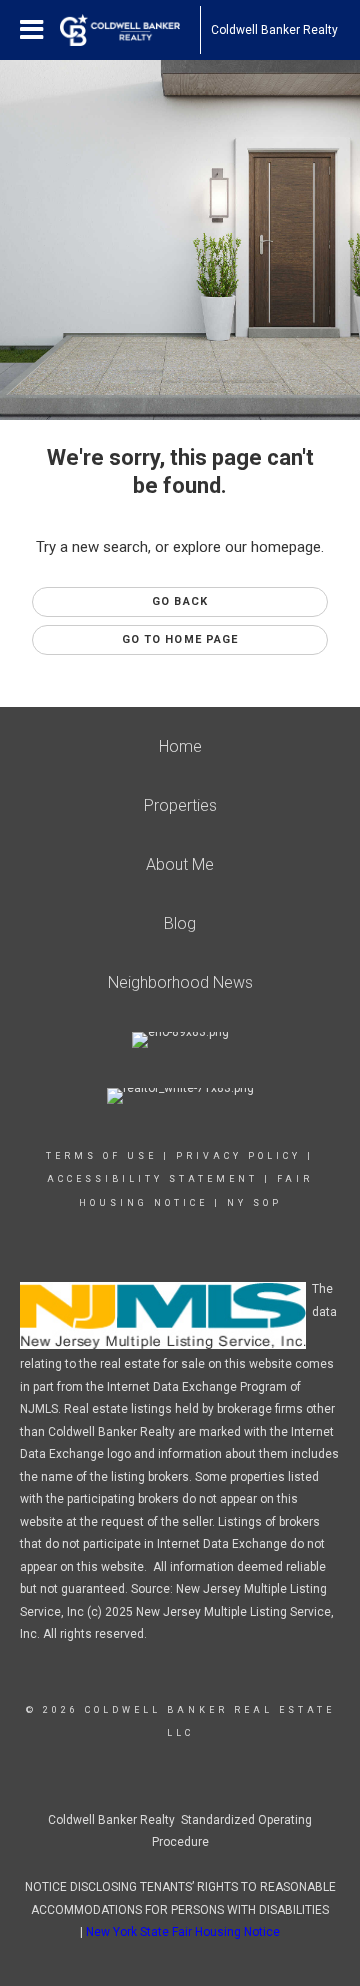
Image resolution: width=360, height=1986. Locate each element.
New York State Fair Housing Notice (183, 1932)
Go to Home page (180, 639)
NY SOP (254, 1203)
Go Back (180, 601)
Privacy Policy (238, 1156)
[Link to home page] (130, 30)
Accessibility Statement (152, 1179)
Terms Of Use (101, 1156)
